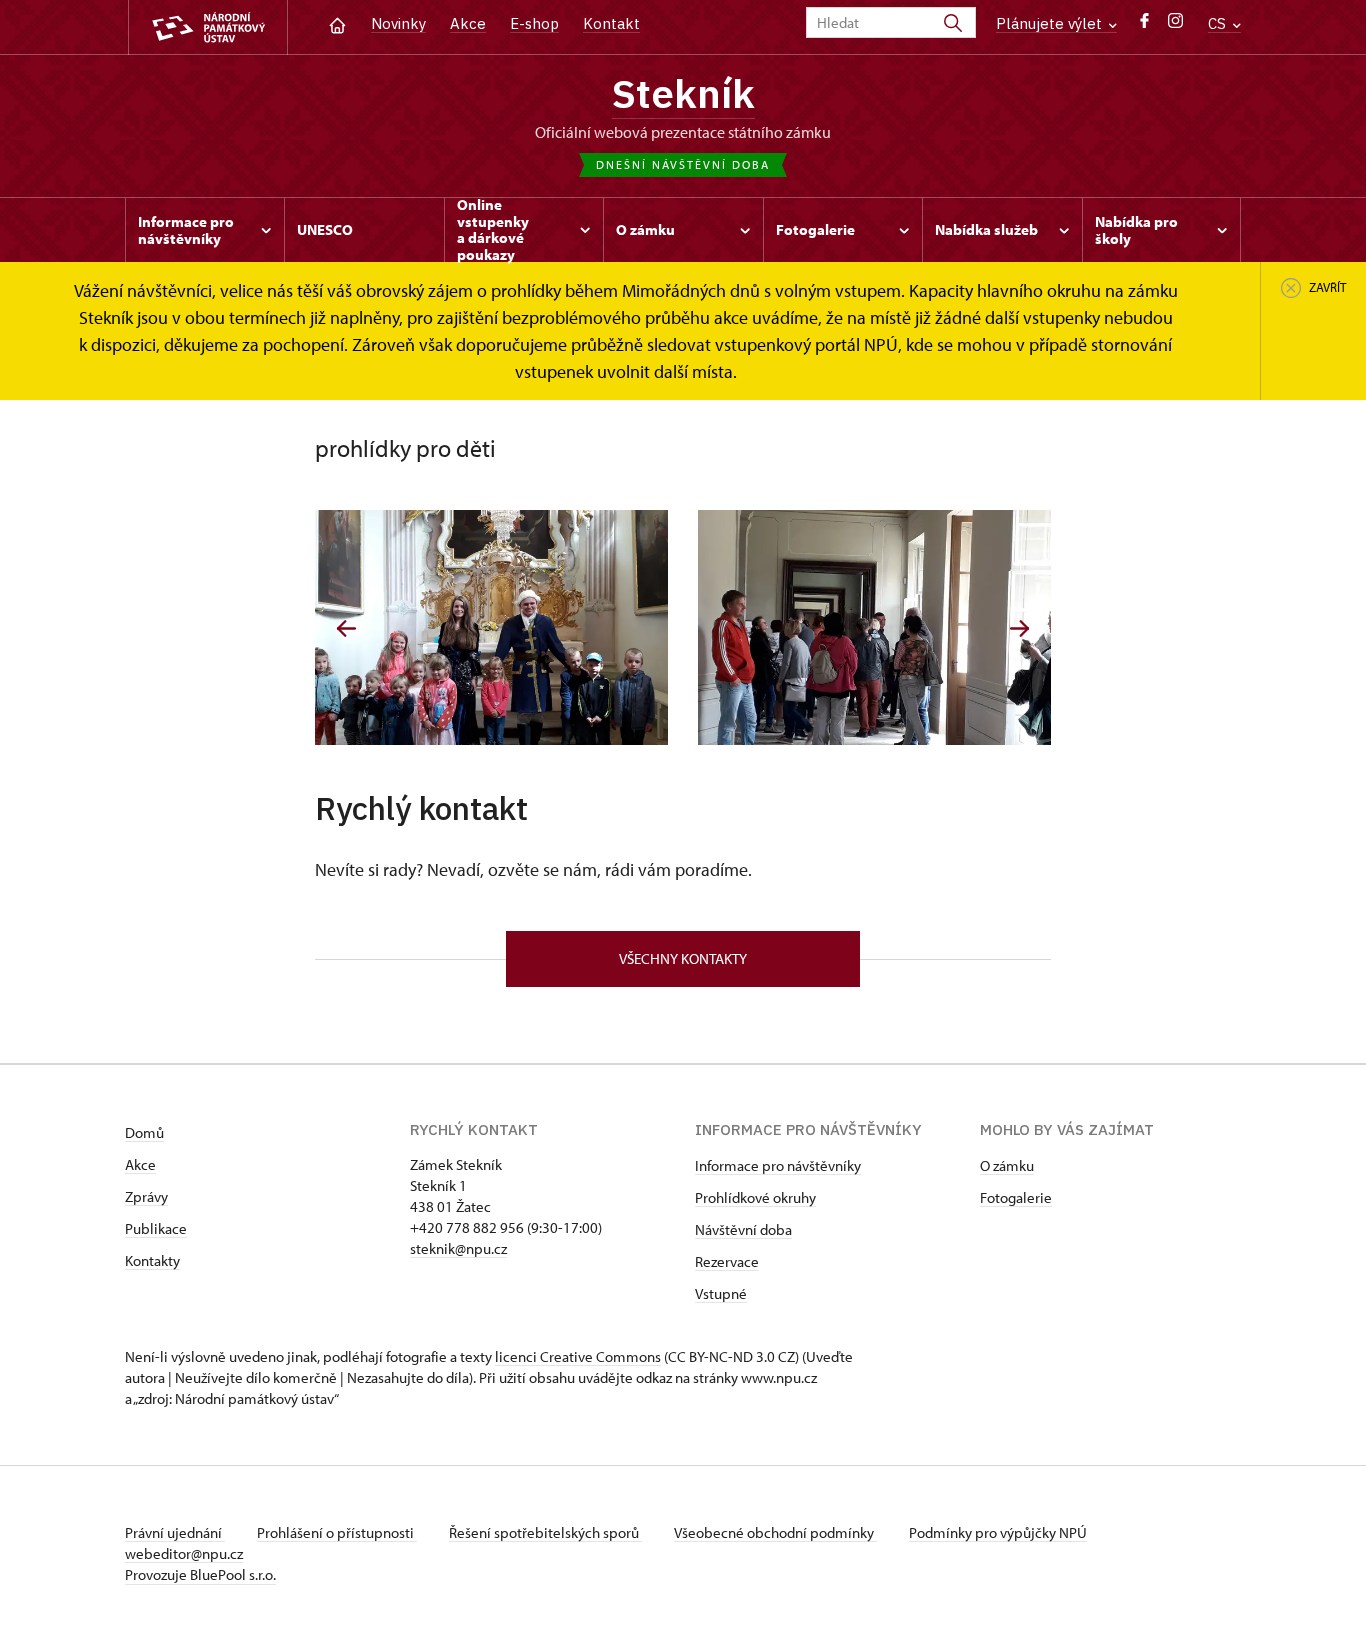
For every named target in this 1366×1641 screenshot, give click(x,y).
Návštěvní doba (743, 1229)
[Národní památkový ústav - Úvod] (208, 27)
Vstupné (721, 1293)
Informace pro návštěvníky (778, 1165)
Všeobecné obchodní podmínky (775, 1532)
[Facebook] (1144, 25)
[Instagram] (1175, 25)
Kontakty (152, 1260)
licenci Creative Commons (578, 1356)
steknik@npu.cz (458, 1248)
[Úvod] (337, 23)
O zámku (1007, 1165)
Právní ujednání (175, 1532)
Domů (144, 1132)
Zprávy (146, 1196)
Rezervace (727, 1261)
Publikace (156, 1228)
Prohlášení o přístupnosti (337, 1532)
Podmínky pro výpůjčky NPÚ (998, 1532)
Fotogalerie (1016, 1197)
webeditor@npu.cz (184, 1553)
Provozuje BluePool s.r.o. (200, 1574)
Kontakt (611, 23)
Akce (468, 23)
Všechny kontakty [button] (683, 958)
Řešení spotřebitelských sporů (545, 1532)
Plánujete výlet (1051, 23)
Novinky (398, 23)
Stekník (683, 93)
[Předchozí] (346, 628)
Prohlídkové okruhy (755, 1197)
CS (1219, 23)
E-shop (534, 23)
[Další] (1019, 628)
